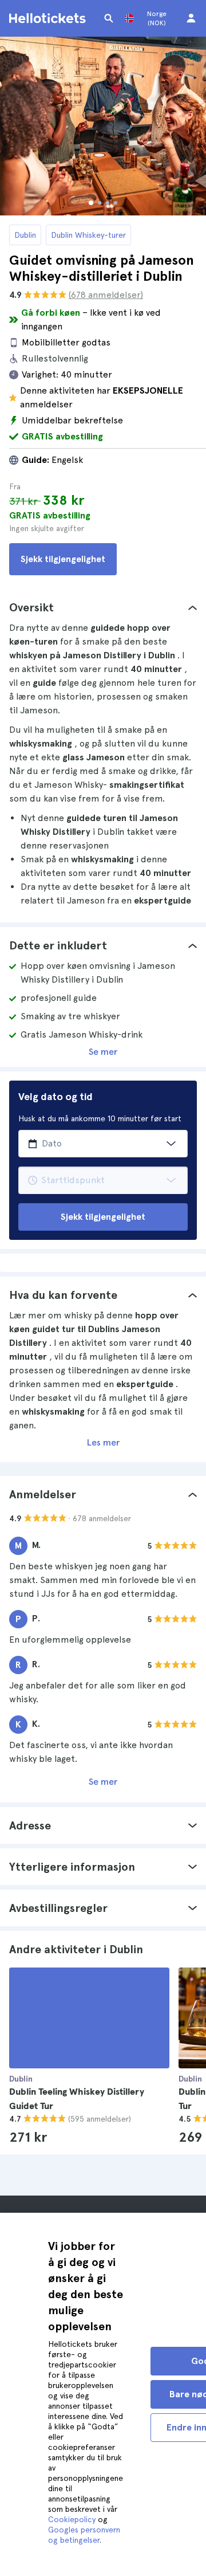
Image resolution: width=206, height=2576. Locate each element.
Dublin (25, 235)
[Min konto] (191, 18)
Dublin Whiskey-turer (88, 235)
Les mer (103, 1442)
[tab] (103, 607)
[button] (103, 607)
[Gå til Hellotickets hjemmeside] (49, 18)
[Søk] (109, 18)
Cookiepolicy (72, 2519)
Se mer (103, 1052)
